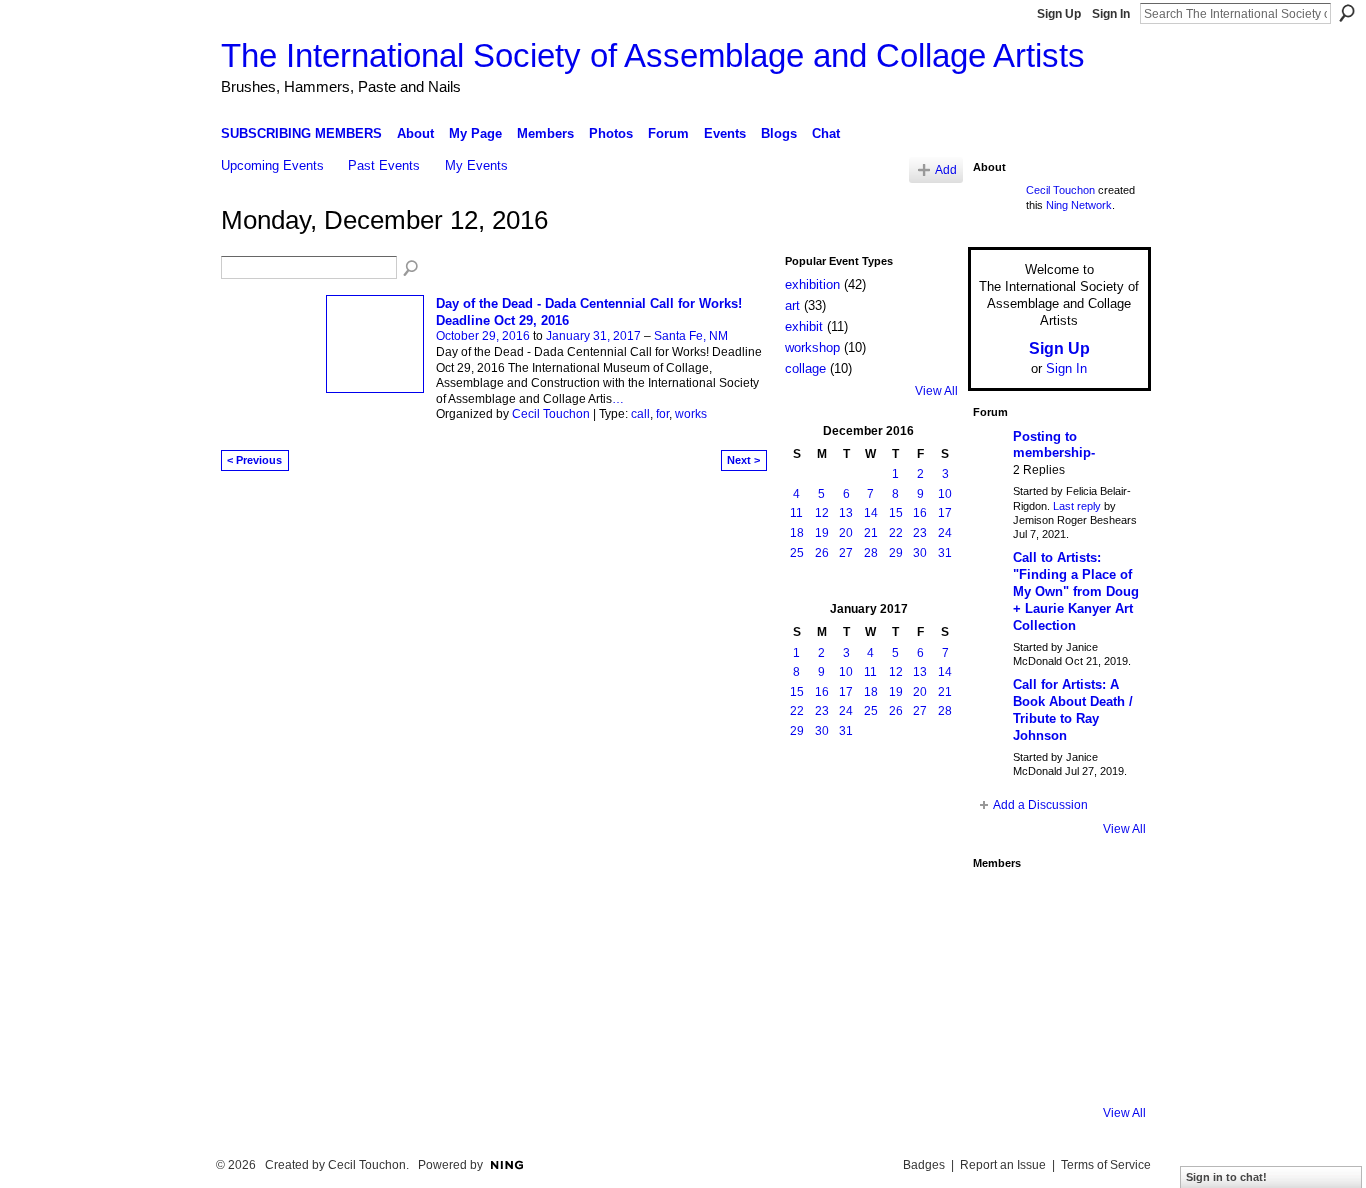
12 (822, 513)
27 (846, 553)
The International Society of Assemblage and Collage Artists (653, 55)
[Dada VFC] (1054, 1014)
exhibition (812, 284)
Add (946, 169)
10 (945, 494)
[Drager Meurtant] (1000, 1014)
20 (846, 533)
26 (822, 553)
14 (871, 513)
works (691, 414)
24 (945, 533)
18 (797, 533)
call (640, 414)
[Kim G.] (1000, 960)
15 (896, 513)
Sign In (1111, 14)
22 (896, 533)
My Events (476, 165)
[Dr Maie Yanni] (1054, 960)
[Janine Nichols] (1108, 960)
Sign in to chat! (1226, 1177)
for (662, 414)
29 (896, 553)
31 (945, 553)
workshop (812, 347)
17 (945, 513)
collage (805, 368)
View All (936, 391)
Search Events (412, 269)
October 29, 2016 (483, 336)
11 (796, 513)
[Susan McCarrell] (1000, 906)
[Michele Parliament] (1054, 1068)
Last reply (1077, 506)
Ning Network (1079, 205)
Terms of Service (1106, 1165)
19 (822, 533)
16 (920, 513)
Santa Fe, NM (691, 336)
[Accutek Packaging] (1108, 1014)
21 (871, 533)
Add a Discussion (1040, 805)
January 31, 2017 (593, 336)
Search (1347, 13)
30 (920, 553)
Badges (924, 1165)
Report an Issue (1003, 1165)
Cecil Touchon (551, 414)
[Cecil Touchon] (1108, 1068)
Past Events (384, 165)
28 (871, 553)
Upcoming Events (272, 165)
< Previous (254, 460)
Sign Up (1059, 14)
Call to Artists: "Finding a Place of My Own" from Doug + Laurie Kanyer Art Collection (1076, 591)
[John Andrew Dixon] (1054, 906)
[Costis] (1108, 906)
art (792, 305)
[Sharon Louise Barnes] (1000, 1068)
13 (846, 513)
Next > (743, 460)
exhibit (804, 326)
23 (920, 533)
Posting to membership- (1054, 445)
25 (797, 553)
